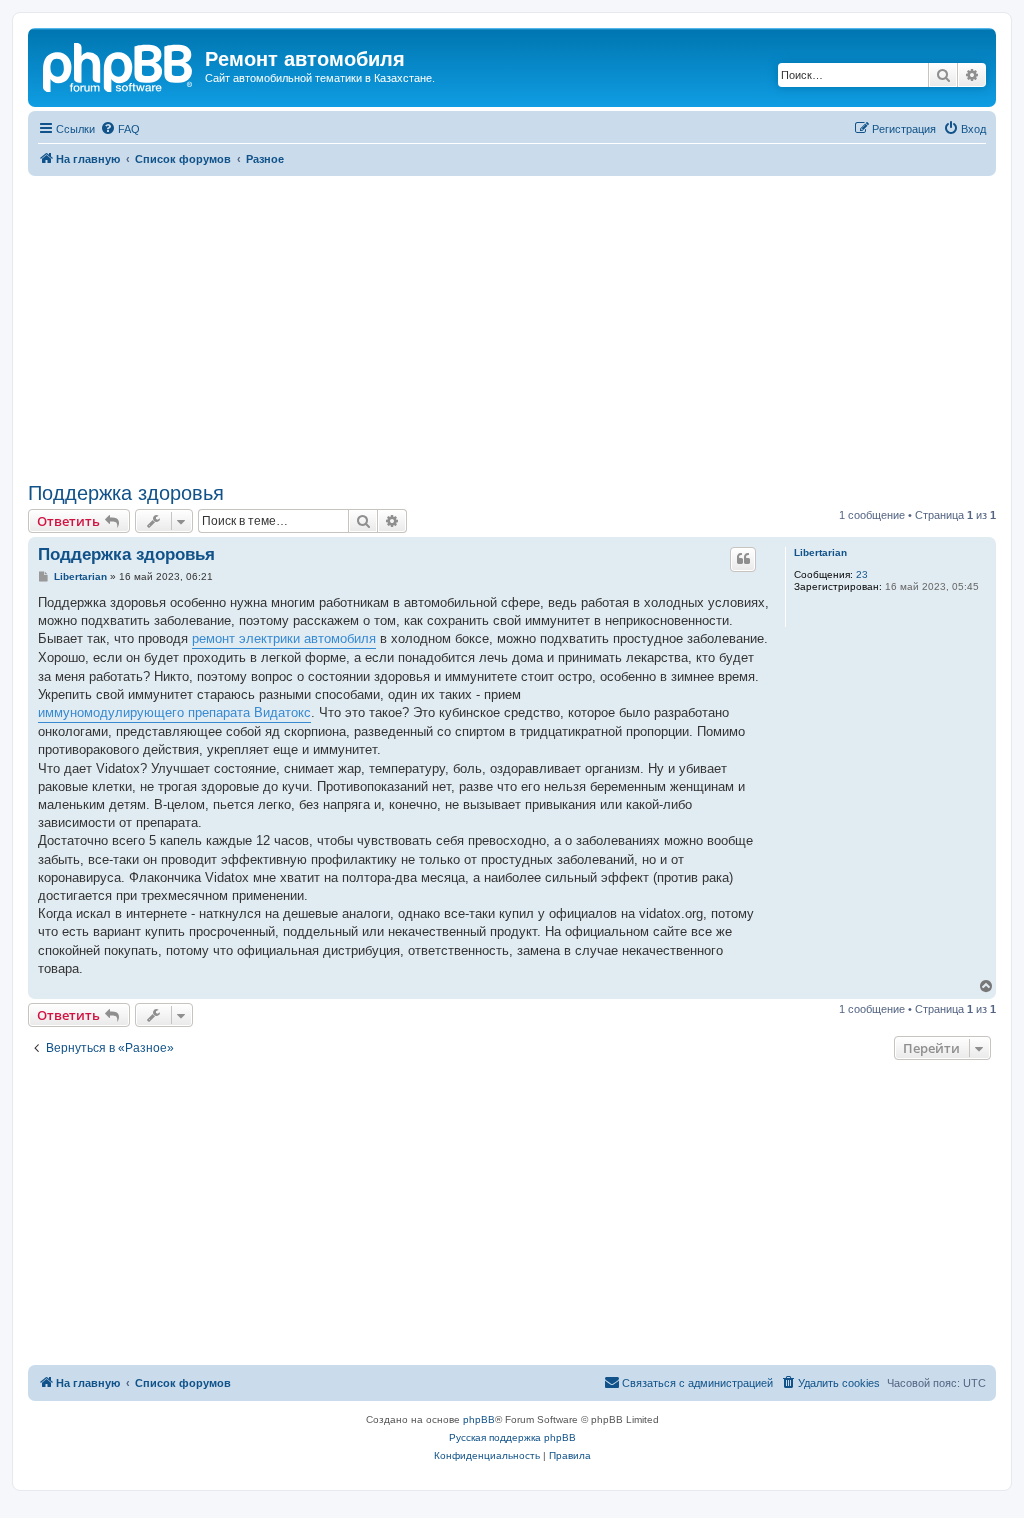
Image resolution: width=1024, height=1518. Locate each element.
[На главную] (119, 65)
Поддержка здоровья (126, 493)
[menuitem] (120, 129)
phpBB (479, 1419)
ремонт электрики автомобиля (284, 638)
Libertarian (820, 552)
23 (862, 574)
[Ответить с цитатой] (743, 559)
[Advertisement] (512, 326)
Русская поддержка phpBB (512, 1437)
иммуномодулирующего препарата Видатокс (174, 712)
